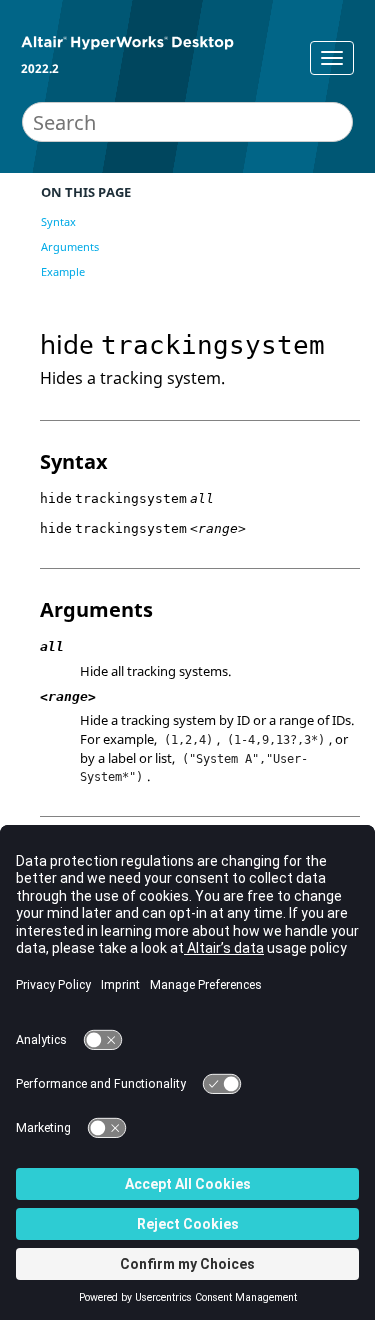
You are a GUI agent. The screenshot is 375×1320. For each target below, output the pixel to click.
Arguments (70, 246)
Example (63, 271)
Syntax (58, 221)
